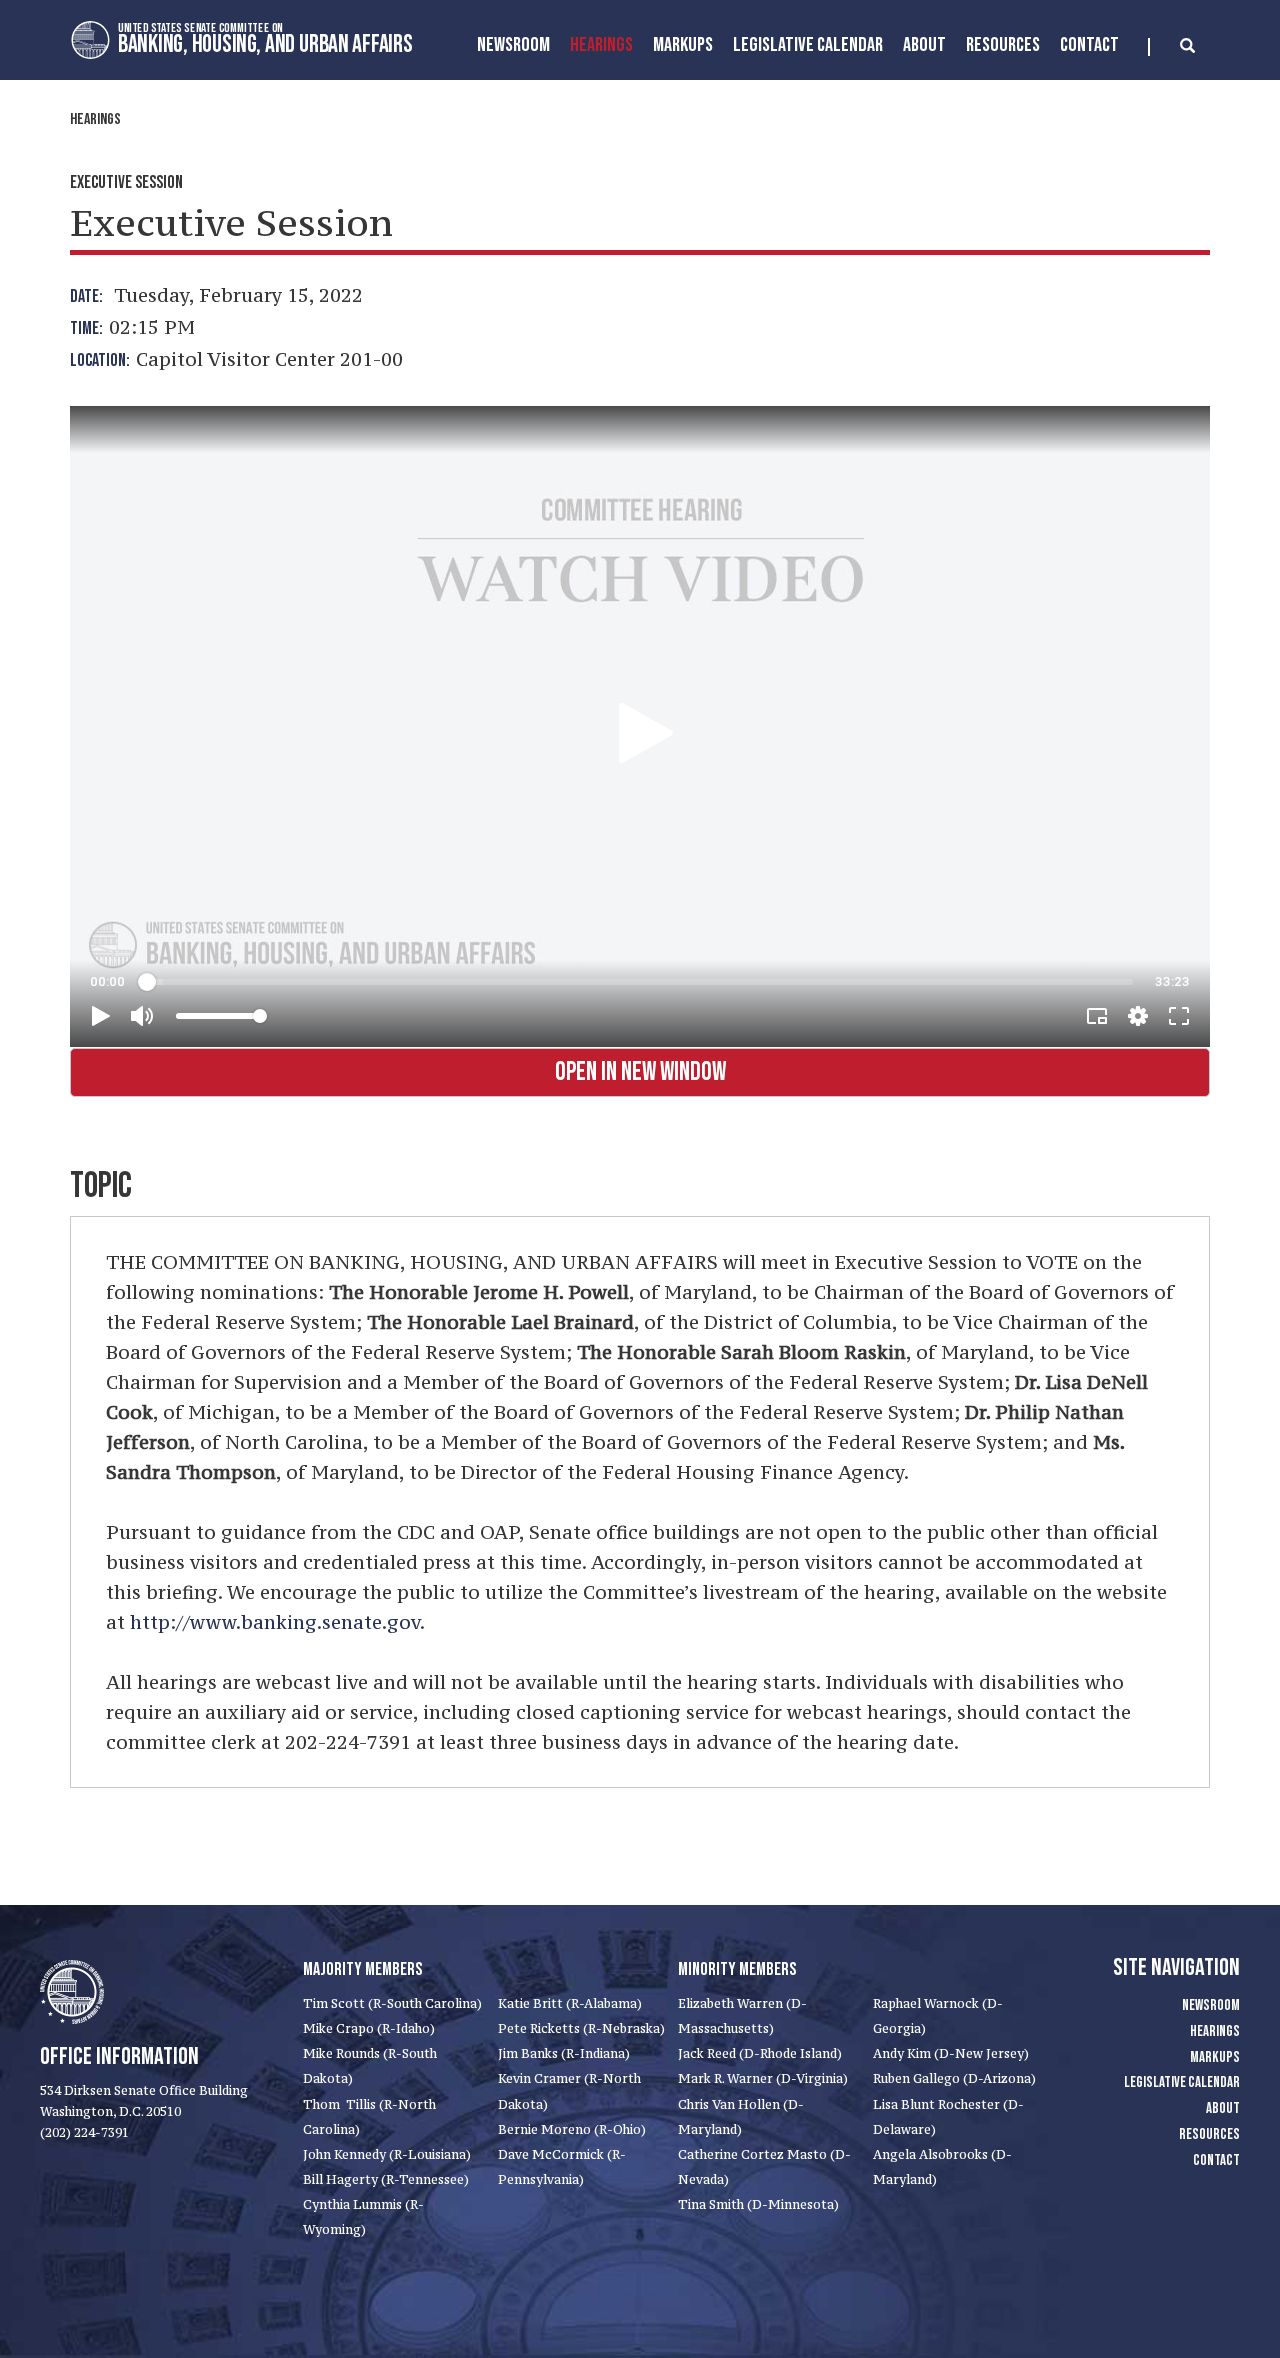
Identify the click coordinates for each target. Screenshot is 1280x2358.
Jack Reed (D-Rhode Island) (760, 2053)
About (924, 45)
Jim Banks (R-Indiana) (564, 2053)
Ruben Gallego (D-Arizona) (954, 2078)
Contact (1089, 45)
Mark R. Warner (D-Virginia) (763, 2078)
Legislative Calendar (808, 45)
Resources (1003, 45)
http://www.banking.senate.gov (275, 1622)
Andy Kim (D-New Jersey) (951, 2053)
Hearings (601, 45)
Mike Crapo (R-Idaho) (369, 2028)
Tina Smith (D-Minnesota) (758, 2204)
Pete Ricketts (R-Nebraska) (581, 2028)
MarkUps (683, 45)
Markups (1215, 2057)
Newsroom (513, 45)
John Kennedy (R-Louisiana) (387, 2154)
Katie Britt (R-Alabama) (570, 2003)
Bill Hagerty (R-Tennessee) (386, 2179)
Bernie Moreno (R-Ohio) (572, 2129)
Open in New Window (640, 1072)
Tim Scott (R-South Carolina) (392, 2003)
